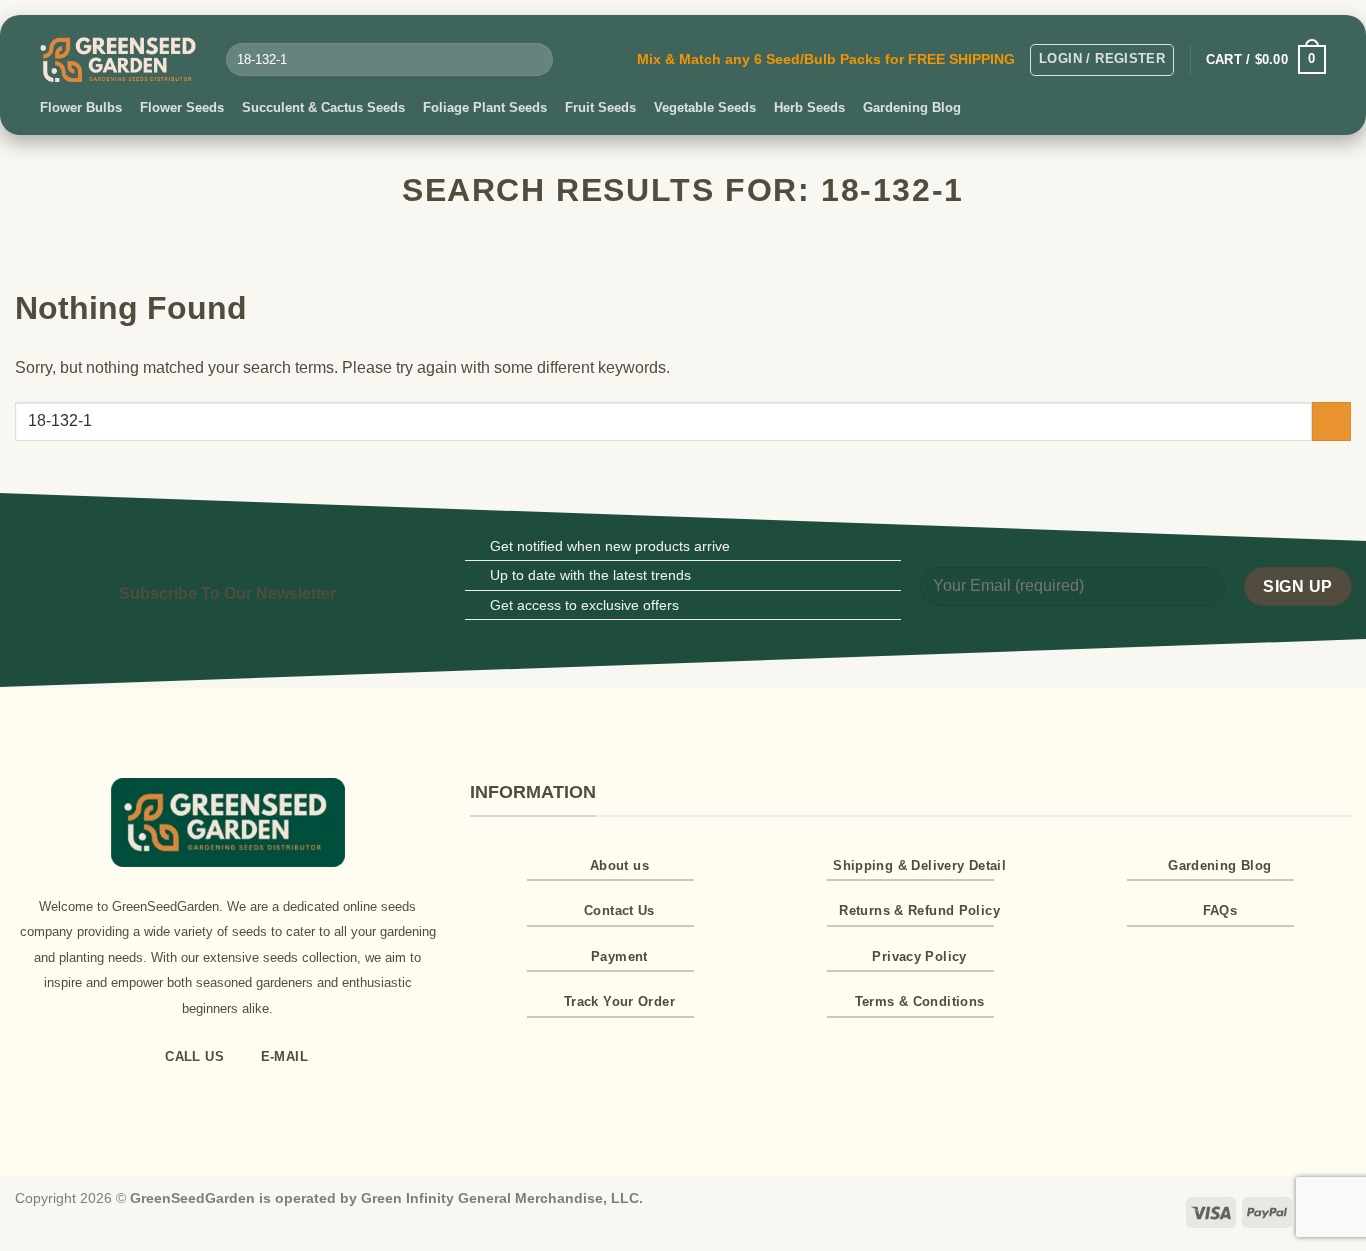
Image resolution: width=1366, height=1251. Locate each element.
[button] (1102, 60)
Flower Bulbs (81, 107)
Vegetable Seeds (705, 107)
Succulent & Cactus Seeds (323, 107)
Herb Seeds (809, 107)
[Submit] (533, 60)
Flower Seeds (182, 107)
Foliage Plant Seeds (485, 107)
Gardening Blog (912, 107)
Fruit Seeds (600, 107)
